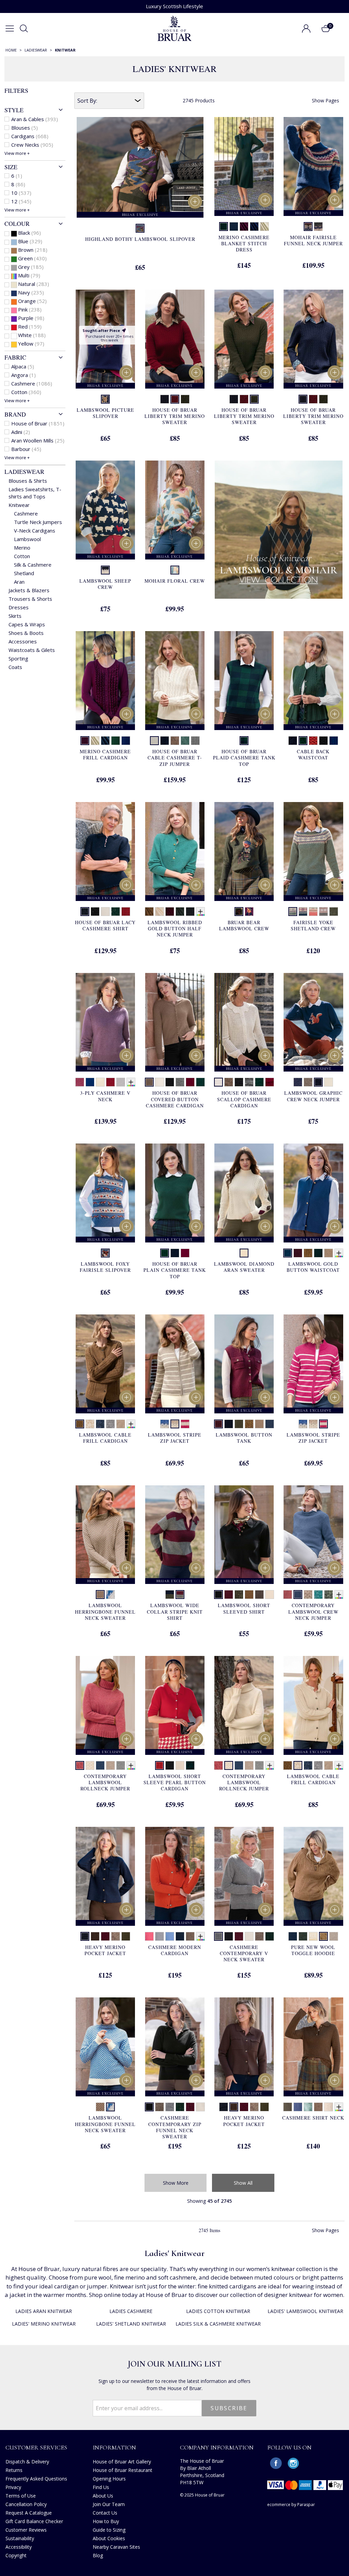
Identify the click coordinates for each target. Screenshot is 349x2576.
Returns (14, 2470)
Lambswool (27, 539)
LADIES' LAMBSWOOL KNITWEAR (305, 2311)
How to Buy (106, 2521)
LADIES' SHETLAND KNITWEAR (131, 2324)
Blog (98, 2555)
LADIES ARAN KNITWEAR (44, 2311)
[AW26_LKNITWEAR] (279, 530)
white (32, 335)
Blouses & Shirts (28, 481)
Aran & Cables (35, 119)
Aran (19, 582)
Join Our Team (109, 2504)
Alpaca (23, 366)
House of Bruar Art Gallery (122, 2462)
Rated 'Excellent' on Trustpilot (175, 6)
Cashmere (32, 383)
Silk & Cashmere (33, 565)
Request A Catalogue (29, 2513)
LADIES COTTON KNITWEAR (218, 2311)
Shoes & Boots (26, 633)
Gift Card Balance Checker (34, 2521)
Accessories (23, 641)
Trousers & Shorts (30, 599)
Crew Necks (32, 145)
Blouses (25, 128)
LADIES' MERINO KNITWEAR (44, 2324)
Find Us (101, 2487)
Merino (22, 548)
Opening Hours (109, 2479)
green (32, 258)
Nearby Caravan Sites (116, 2547)
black (29, 233)
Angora (24, 375)
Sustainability (20, 2538)
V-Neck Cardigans (35, 530)
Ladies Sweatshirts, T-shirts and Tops (35, 493)
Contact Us (105, 2513)
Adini (21, 432)
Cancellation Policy (26, 2504)
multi (29, 275)
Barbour (26, 449)
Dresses (19, 607)
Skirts (15, 616)
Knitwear (19, 505)
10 (21, 193)
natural (34, 284)
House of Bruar (38, 423)
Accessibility (19, 2547)
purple (31, 318)
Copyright (16, 2555)
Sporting (18, 658)
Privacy (13, 2487)
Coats (15, 667)
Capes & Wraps (27, 624)
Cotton (26, 392)
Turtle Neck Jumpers (38, 522)
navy (31, 292)
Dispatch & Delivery (27, 2462)
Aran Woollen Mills (38, 440)
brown (33, 250)
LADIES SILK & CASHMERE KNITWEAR (218, 2324)
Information (114, 2447)
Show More (176, 2183)
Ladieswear (24, 471)
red (30, 326)
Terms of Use (21, 2496)
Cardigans (30, 136)
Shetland (24, 573)
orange (32, 301)
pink (30, 309)
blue (30, 241)
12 (21, 201)
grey (31, 267)
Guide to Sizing (109, 2530)
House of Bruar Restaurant (123, 2470)
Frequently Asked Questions (36, 2479)
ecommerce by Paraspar (291, 2505)
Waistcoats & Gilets (32, 650)
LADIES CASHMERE (131, 2311)
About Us (103, 2496)
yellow (31, 344)
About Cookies (109, 2538)
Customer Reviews (26, 2530)
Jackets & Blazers (29, 590)
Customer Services (36, 2447)
